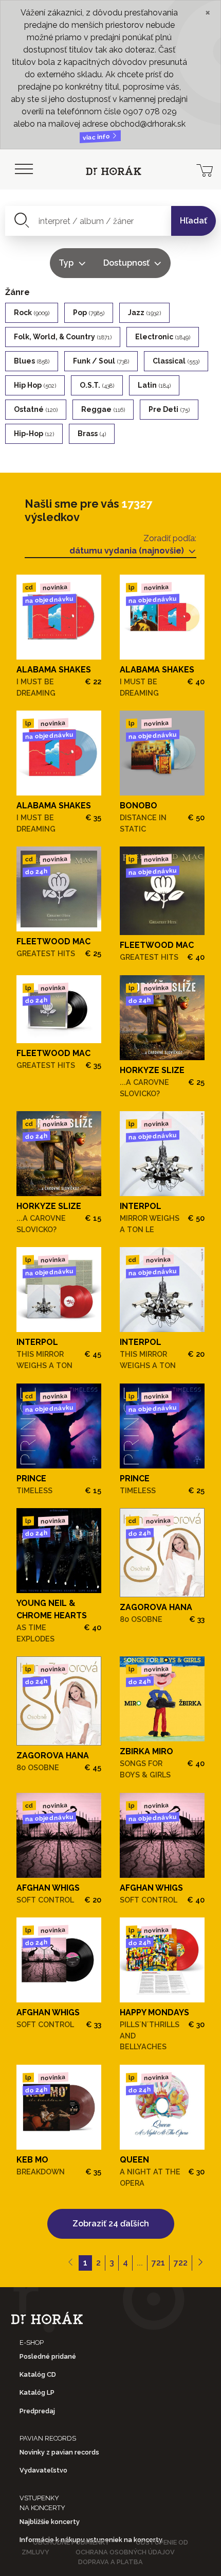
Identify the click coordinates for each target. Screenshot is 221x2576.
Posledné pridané (48, 2356)
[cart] (205, 169)
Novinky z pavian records (59, 2452)
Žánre (17, 292)
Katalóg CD (38, 2374)
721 (158, 2263)
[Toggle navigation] (24, 169)
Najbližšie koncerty (50, 2522)
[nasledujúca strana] (200, 2263)
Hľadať (194, 221)
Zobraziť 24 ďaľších (111, 2224)
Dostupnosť (127, 263)
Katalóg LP (37, 2392)
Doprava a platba (110, 2562)
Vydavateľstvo (43, 2470)
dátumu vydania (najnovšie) (128, 551)
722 (181, 2263)
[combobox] (88, 221)
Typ (67, 263)
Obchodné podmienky (71, 2542)
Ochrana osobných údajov (125, 2552)
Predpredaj (37, 2411)
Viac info (97, 137)
